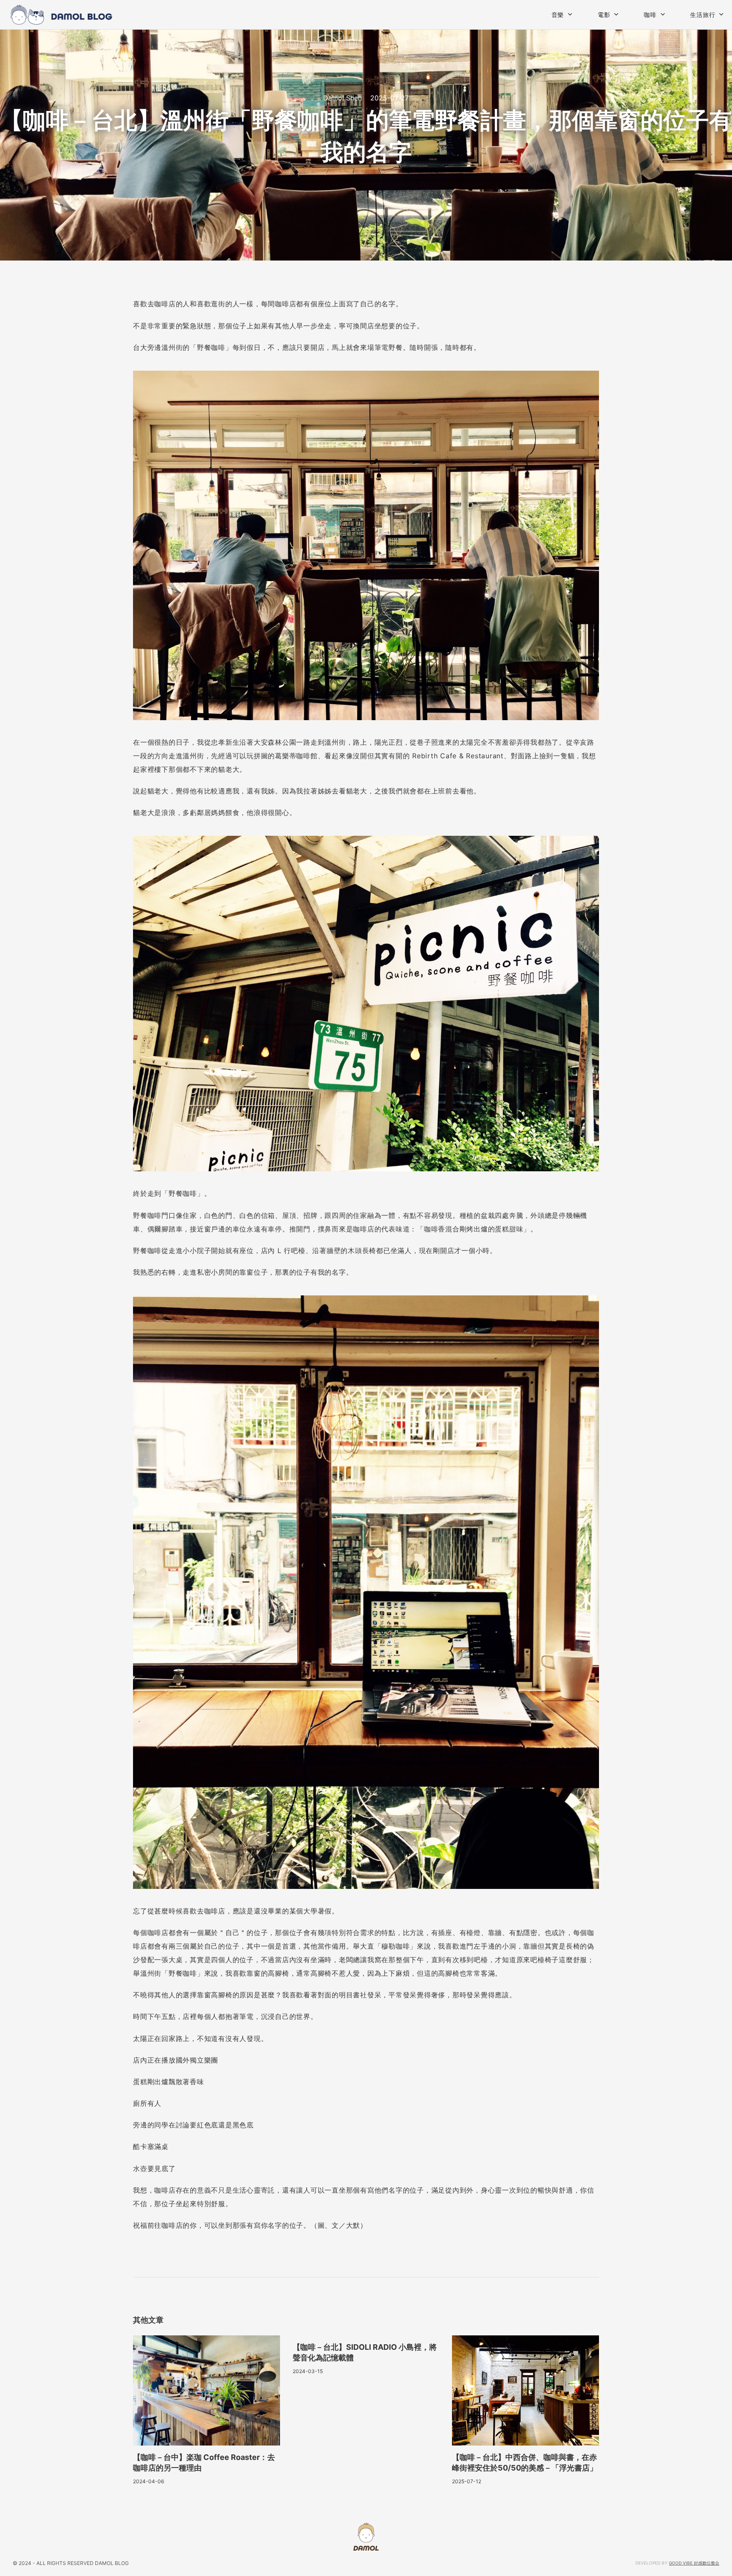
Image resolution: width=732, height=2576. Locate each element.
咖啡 (650, 15)
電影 (604, 15)
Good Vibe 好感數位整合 (694, 2563)
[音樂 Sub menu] (570, 14)
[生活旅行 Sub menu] (721, 14)
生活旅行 (703, 15)
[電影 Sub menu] (616, 14)
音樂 (558, 15)
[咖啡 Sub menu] (663, 14)
